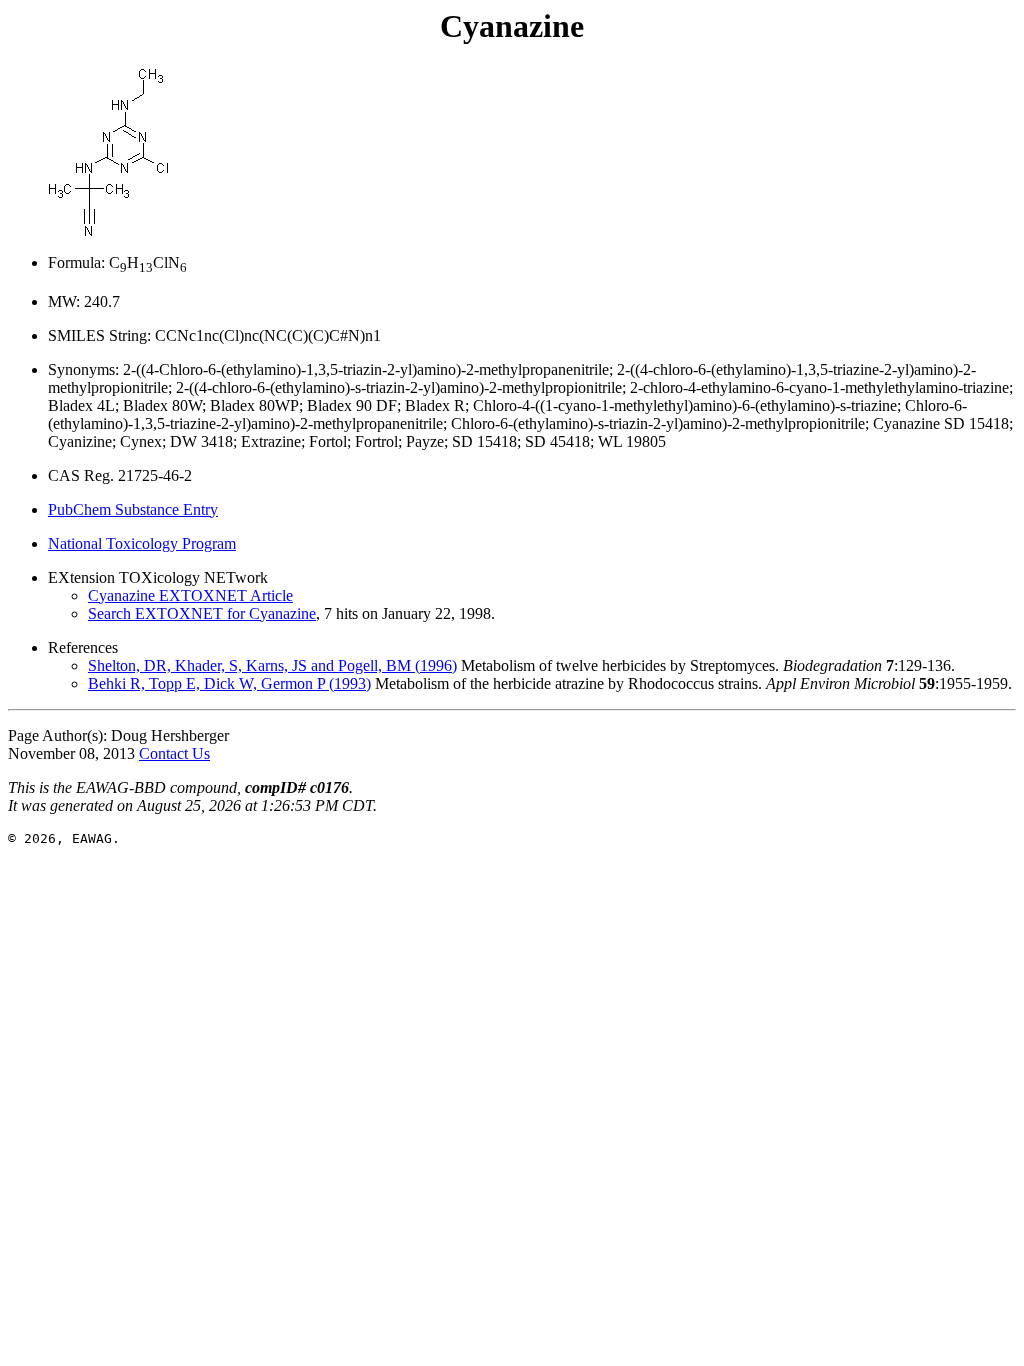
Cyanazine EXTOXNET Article (190, 595)
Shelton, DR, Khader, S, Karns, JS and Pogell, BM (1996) (272, 665)
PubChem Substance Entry (133, 509)
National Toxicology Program (142, 543)
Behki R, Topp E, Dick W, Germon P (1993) (229, 683)
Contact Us (174, 753)
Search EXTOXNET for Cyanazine (202, 613)
